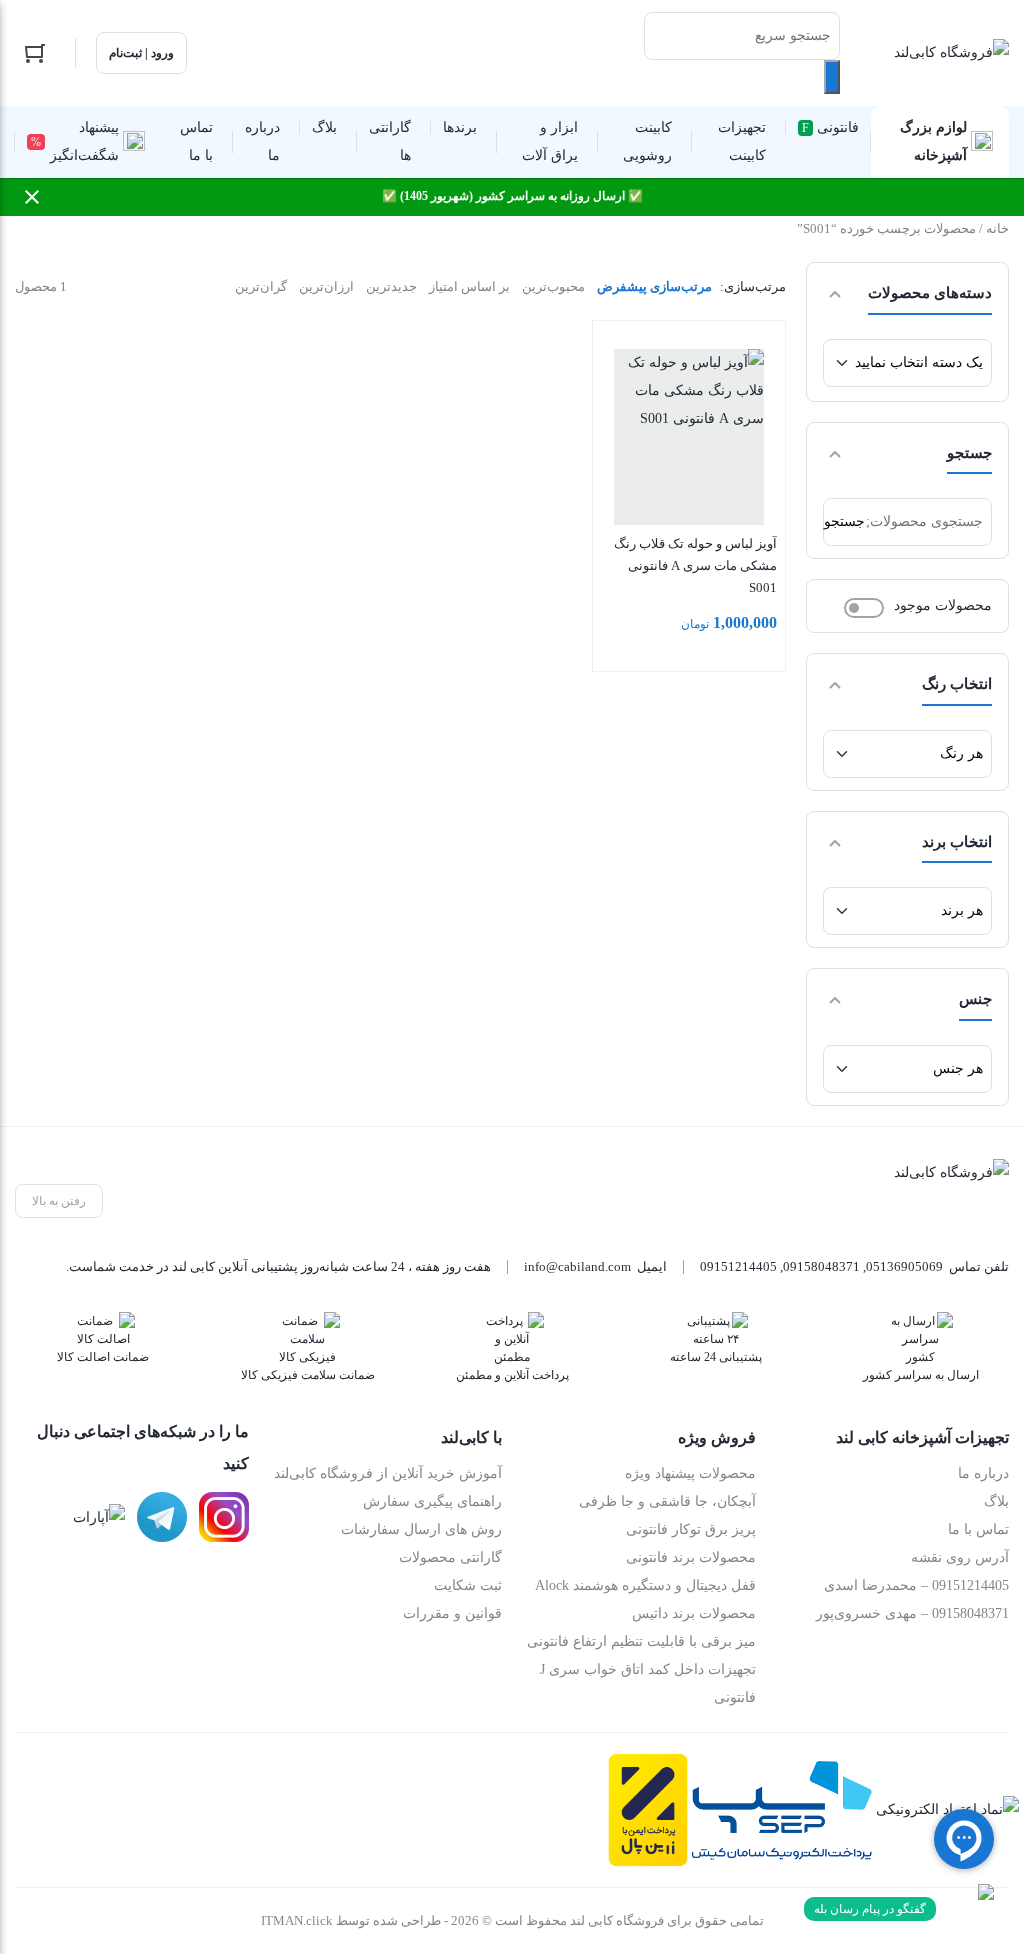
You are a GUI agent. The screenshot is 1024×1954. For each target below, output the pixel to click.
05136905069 (904, 1266)
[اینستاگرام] (224, 1517)
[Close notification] (32, 197)
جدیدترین (391, 286)
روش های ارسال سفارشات (421, 1529)
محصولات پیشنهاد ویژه (690, 1473)
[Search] (832, 77)
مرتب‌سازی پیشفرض (654, 286)
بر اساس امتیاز (469, 286)
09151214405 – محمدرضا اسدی (916, 1585)
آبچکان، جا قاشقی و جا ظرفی (667, 1501)
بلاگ (996, 1501)
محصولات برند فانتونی (691, 1557)
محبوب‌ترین (553, 286)
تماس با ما (978, 1529)
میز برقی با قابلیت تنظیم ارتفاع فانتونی (641, 1641)
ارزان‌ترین (326, 286)
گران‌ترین (261, 286)
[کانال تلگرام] (162, 1517)
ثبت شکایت (468, 1585)
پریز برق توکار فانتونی (691, 1529)
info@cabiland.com (577, 1266)
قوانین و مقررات (452, 1613)
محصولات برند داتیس (694, 1613)
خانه (997, 228)
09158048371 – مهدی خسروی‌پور (912, 1613)
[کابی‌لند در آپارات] (99, 1517)
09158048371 (821, 1266)
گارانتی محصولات (450, 1557)
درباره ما (983, 1473)
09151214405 (738, 1266)
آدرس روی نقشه (960, 1557)
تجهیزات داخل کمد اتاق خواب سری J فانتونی (648, 1683)
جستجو (844, 521)
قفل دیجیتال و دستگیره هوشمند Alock (645, 1585)
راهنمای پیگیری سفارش (432, 1501)
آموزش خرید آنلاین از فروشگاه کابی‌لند (388, 1473)
